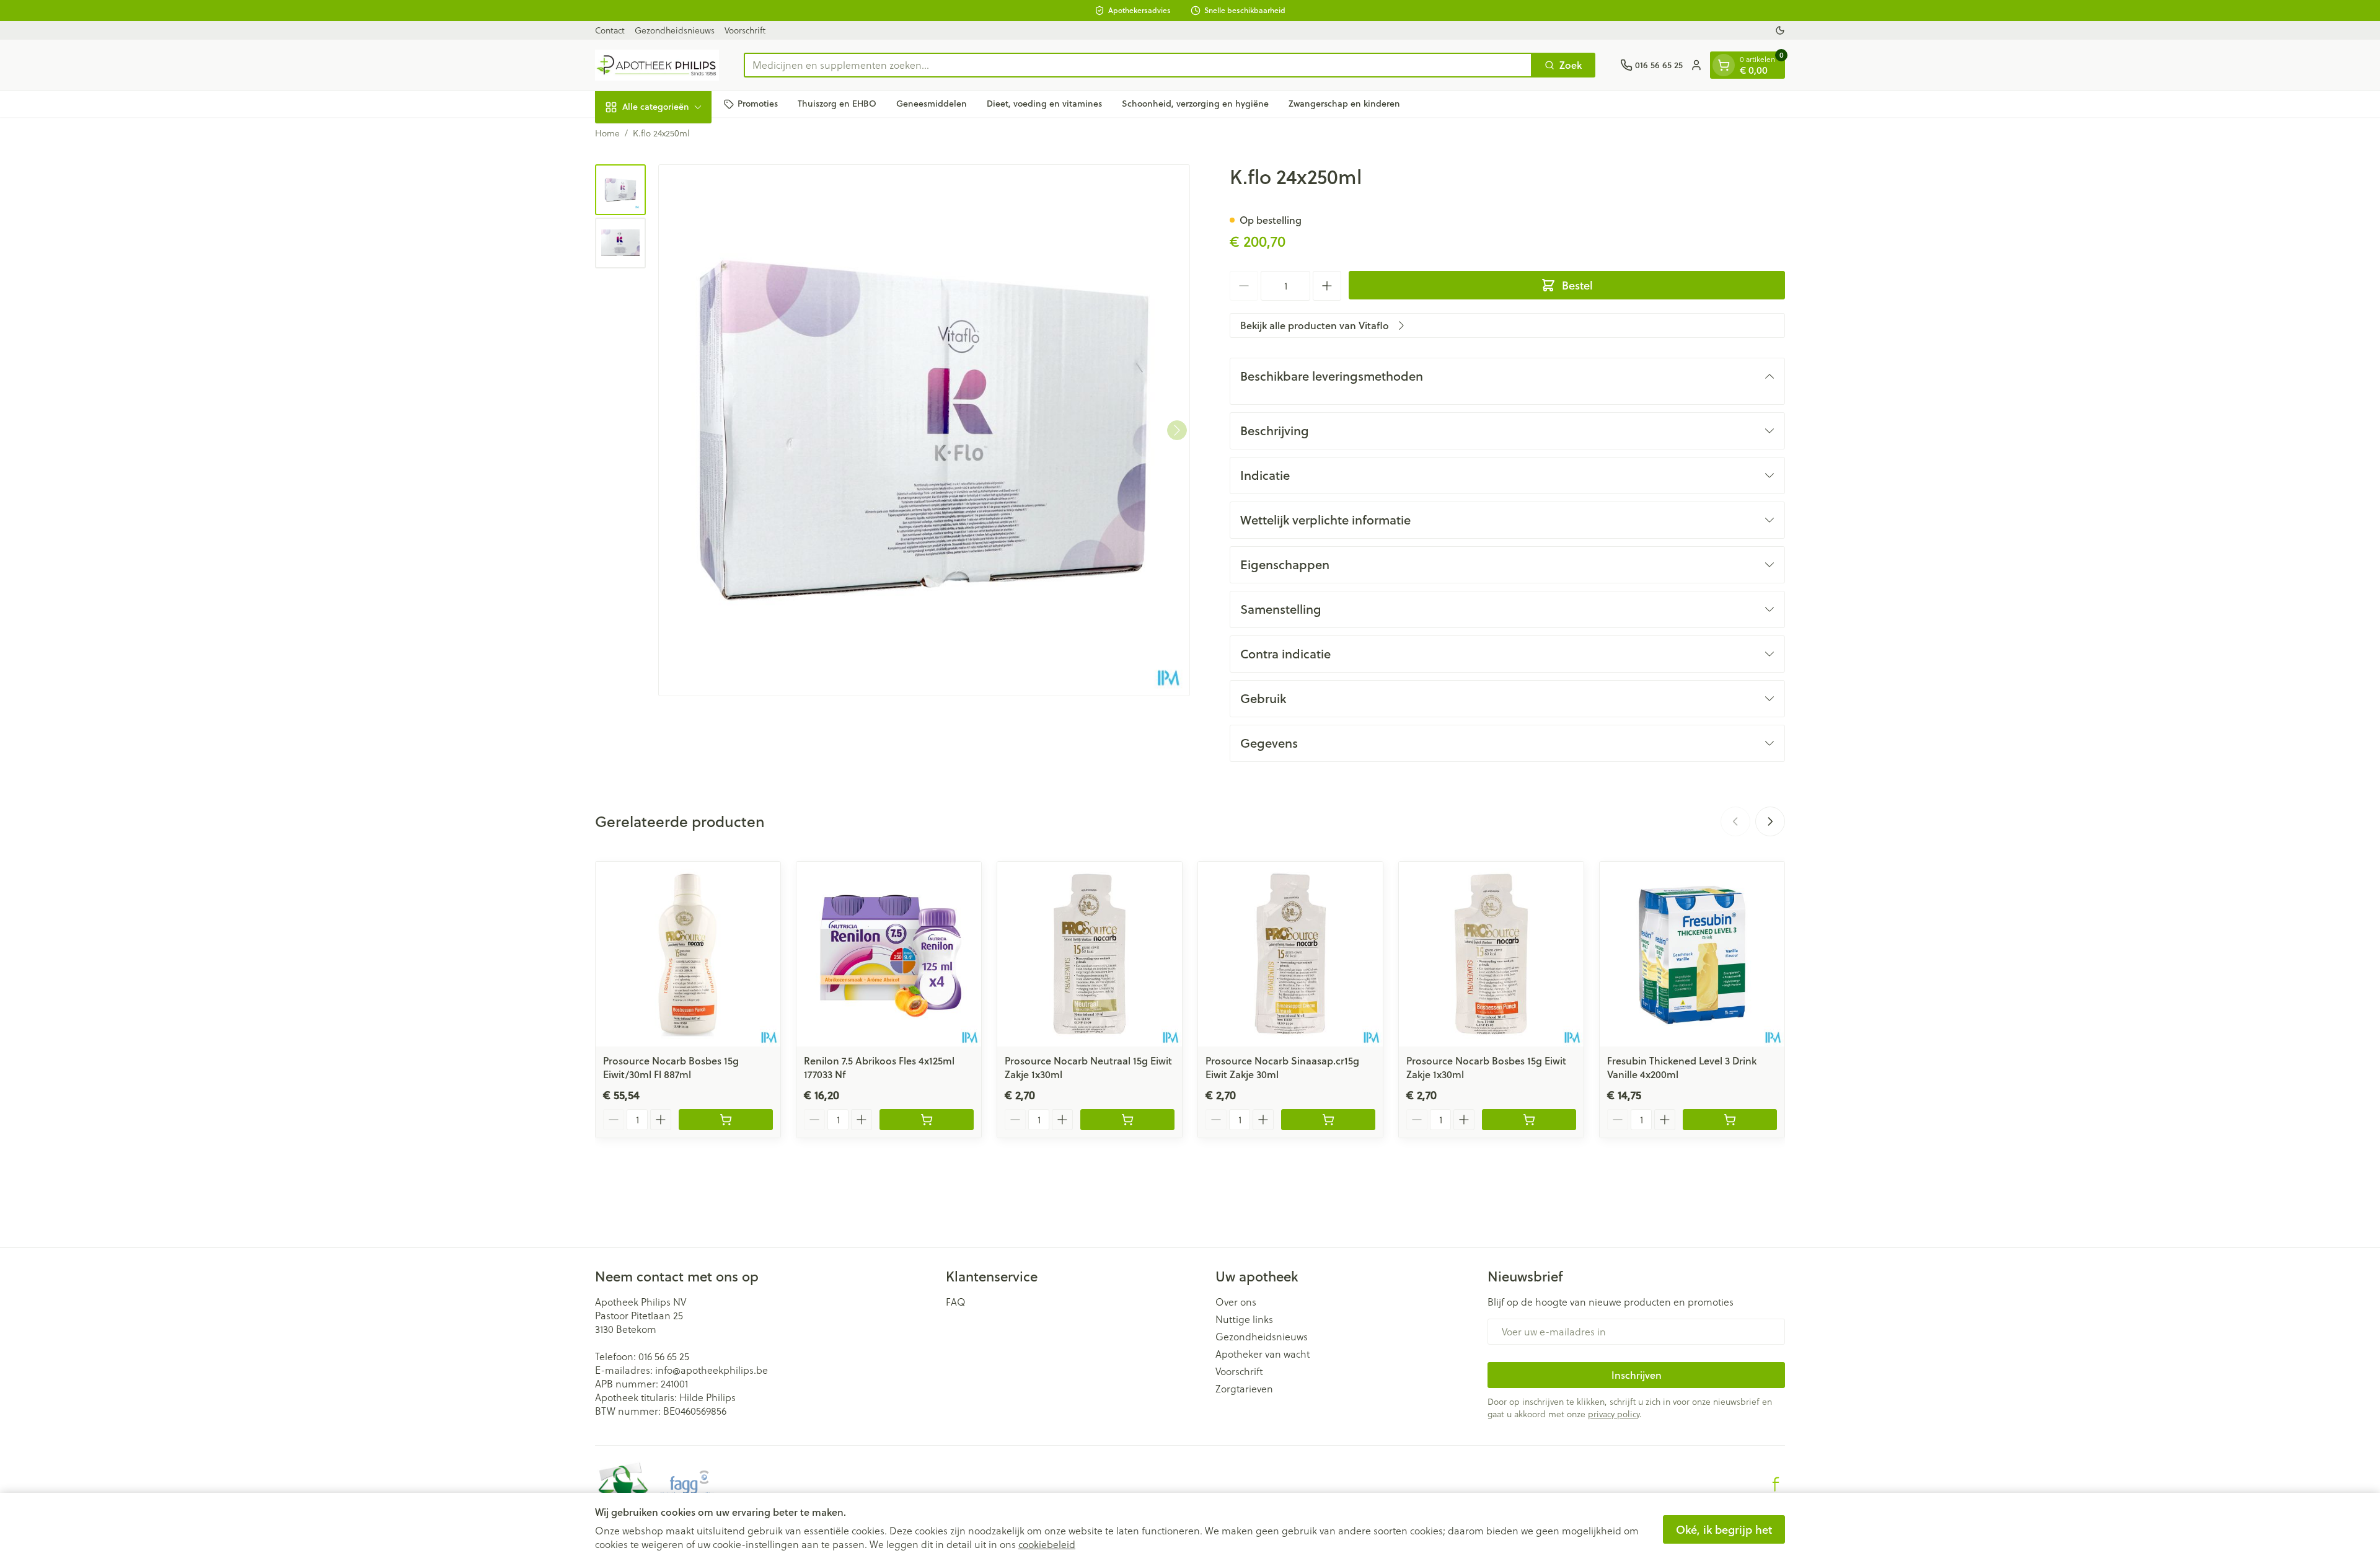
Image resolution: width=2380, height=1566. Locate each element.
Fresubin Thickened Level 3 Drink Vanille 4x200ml (1682, 1067)
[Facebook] (1776, 1484)
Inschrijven (1637, 1375)
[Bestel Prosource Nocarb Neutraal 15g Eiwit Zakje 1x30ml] (1127, 1120)
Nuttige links (1244, 1319)
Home (607, 133)
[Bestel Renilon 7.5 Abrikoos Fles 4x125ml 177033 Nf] (927, 1120)
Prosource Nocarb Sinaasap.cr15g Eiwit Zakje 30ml (1282, 1067)
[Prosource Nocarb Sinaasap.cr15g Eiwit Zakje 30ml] (1290, 954)
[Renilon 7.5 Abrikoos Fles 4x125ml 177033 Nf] (889, 954)
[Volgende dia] (1770, 821)
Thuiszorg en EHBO (837, 104)
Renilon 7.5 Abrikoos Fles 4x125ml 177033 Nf (879, 1067)
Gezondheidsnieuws (675, 30)
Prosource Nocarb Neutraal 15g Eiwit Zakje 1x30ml (1088, 1067)
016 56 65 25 (664, 1356)
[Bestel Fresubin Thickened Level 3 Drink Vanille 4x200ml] (1730, 1120)
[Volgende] (1177, 430)
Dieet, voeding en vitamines (1044, 104)
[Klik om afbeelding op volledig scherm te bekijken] (924, 430)
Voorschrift (745, 30)
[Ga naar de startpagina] (657, 65)
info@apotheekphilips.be (712, 1370)
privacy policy (1614, 1414)
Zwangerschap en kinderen (1344, 104)
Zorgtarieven (1244, 1389)
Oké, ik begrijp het (1724, 1529)
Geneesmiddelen (932, 104)
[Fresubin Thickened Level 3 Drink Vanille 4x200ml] (1692, 954)
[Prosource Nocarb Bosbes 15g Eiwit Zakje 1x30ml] (1491, 954)
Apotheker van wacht (1263, 1354)
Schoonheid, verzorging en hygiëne (1195, 104)
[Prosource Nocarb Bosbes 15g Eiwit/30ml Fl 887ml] (688, 954)
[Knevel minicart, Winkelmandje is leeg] (1724, 65)
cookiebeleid (1047, 1544)
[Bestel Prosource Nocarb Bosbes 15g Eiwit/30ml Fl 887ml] (726, 1120)
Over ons (1236, 1302)
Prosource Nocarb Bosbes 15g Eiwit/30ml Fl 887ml (671, 1067)
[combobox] (1138, 65)
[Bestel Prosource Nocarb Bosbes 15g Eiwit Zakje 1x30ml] (1529, 1120)
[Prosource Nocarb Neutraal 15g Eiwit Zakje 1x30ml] (1090, 954)
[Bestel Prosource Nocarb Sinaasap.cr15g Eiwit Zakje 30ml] (1328, 1120)
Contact (610, 30)
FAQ (956, 1302)
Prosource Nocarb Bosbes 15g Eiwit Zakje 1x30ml (1486, 1067)
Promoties (758, 104)
